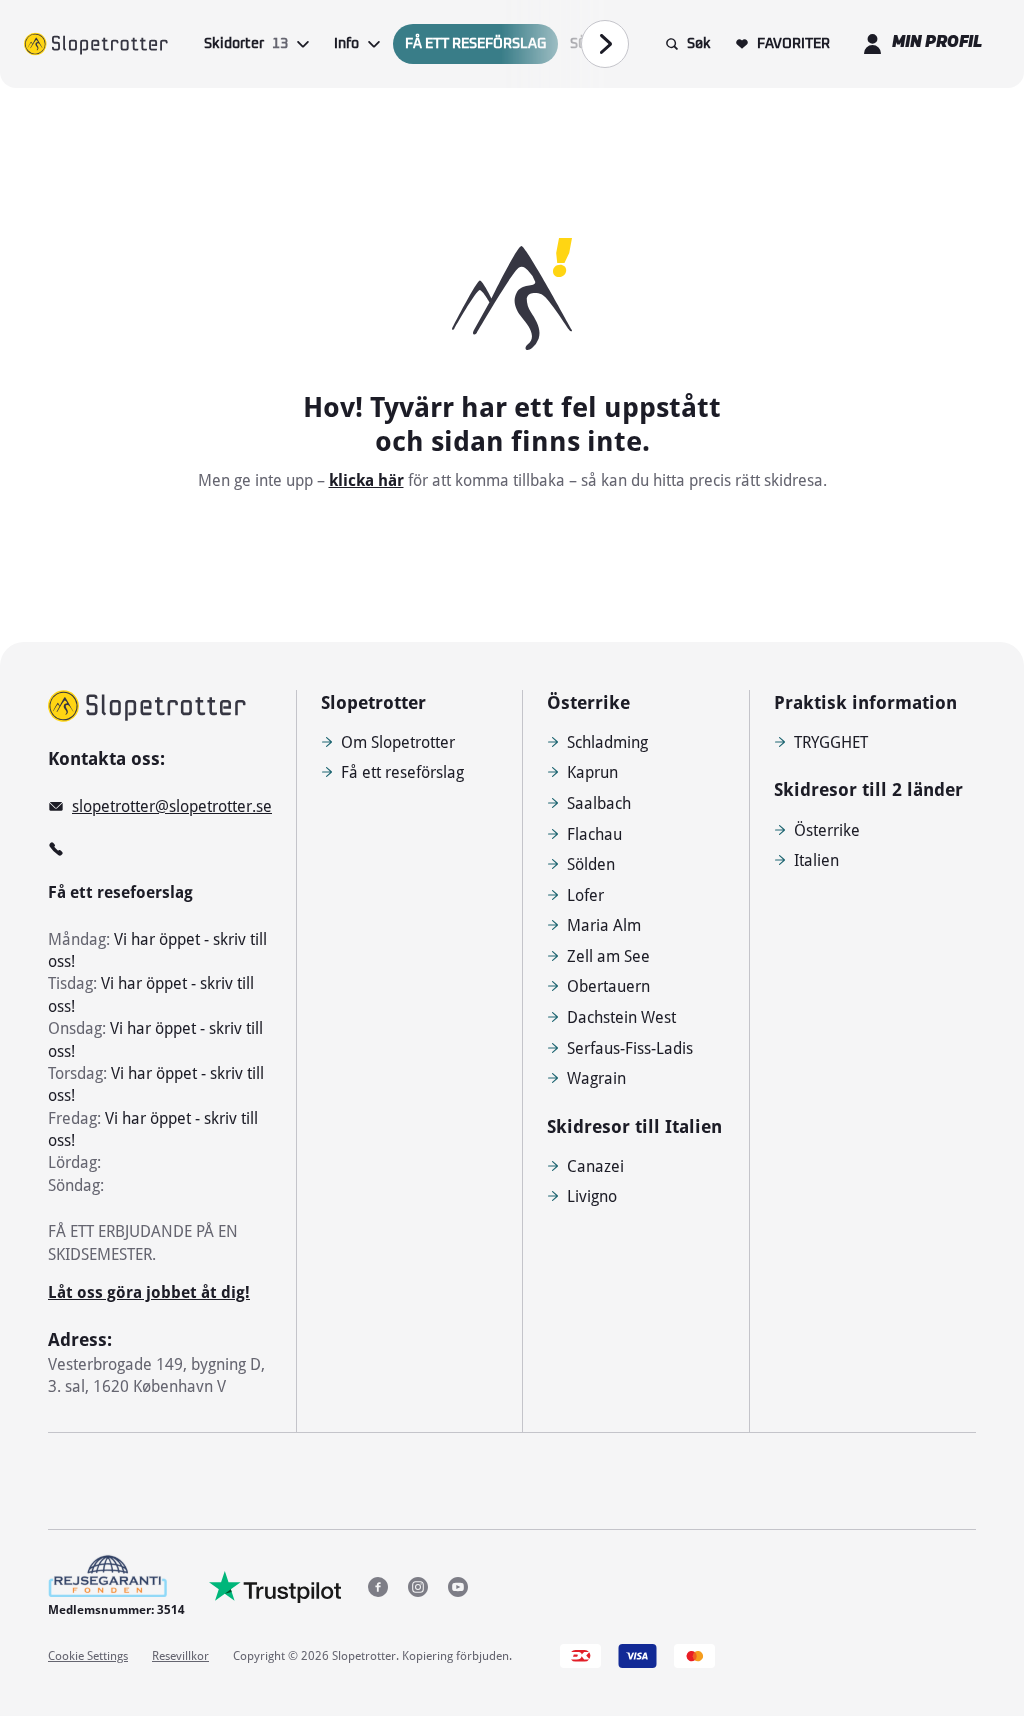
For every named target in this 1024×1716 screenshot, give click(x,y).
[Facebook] (378, 1587)
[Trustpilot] (275, 1587)
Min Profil (937, 43)
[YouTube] (458, 1587)
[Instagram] (418, 1587)
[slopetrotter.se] (147, 706)
